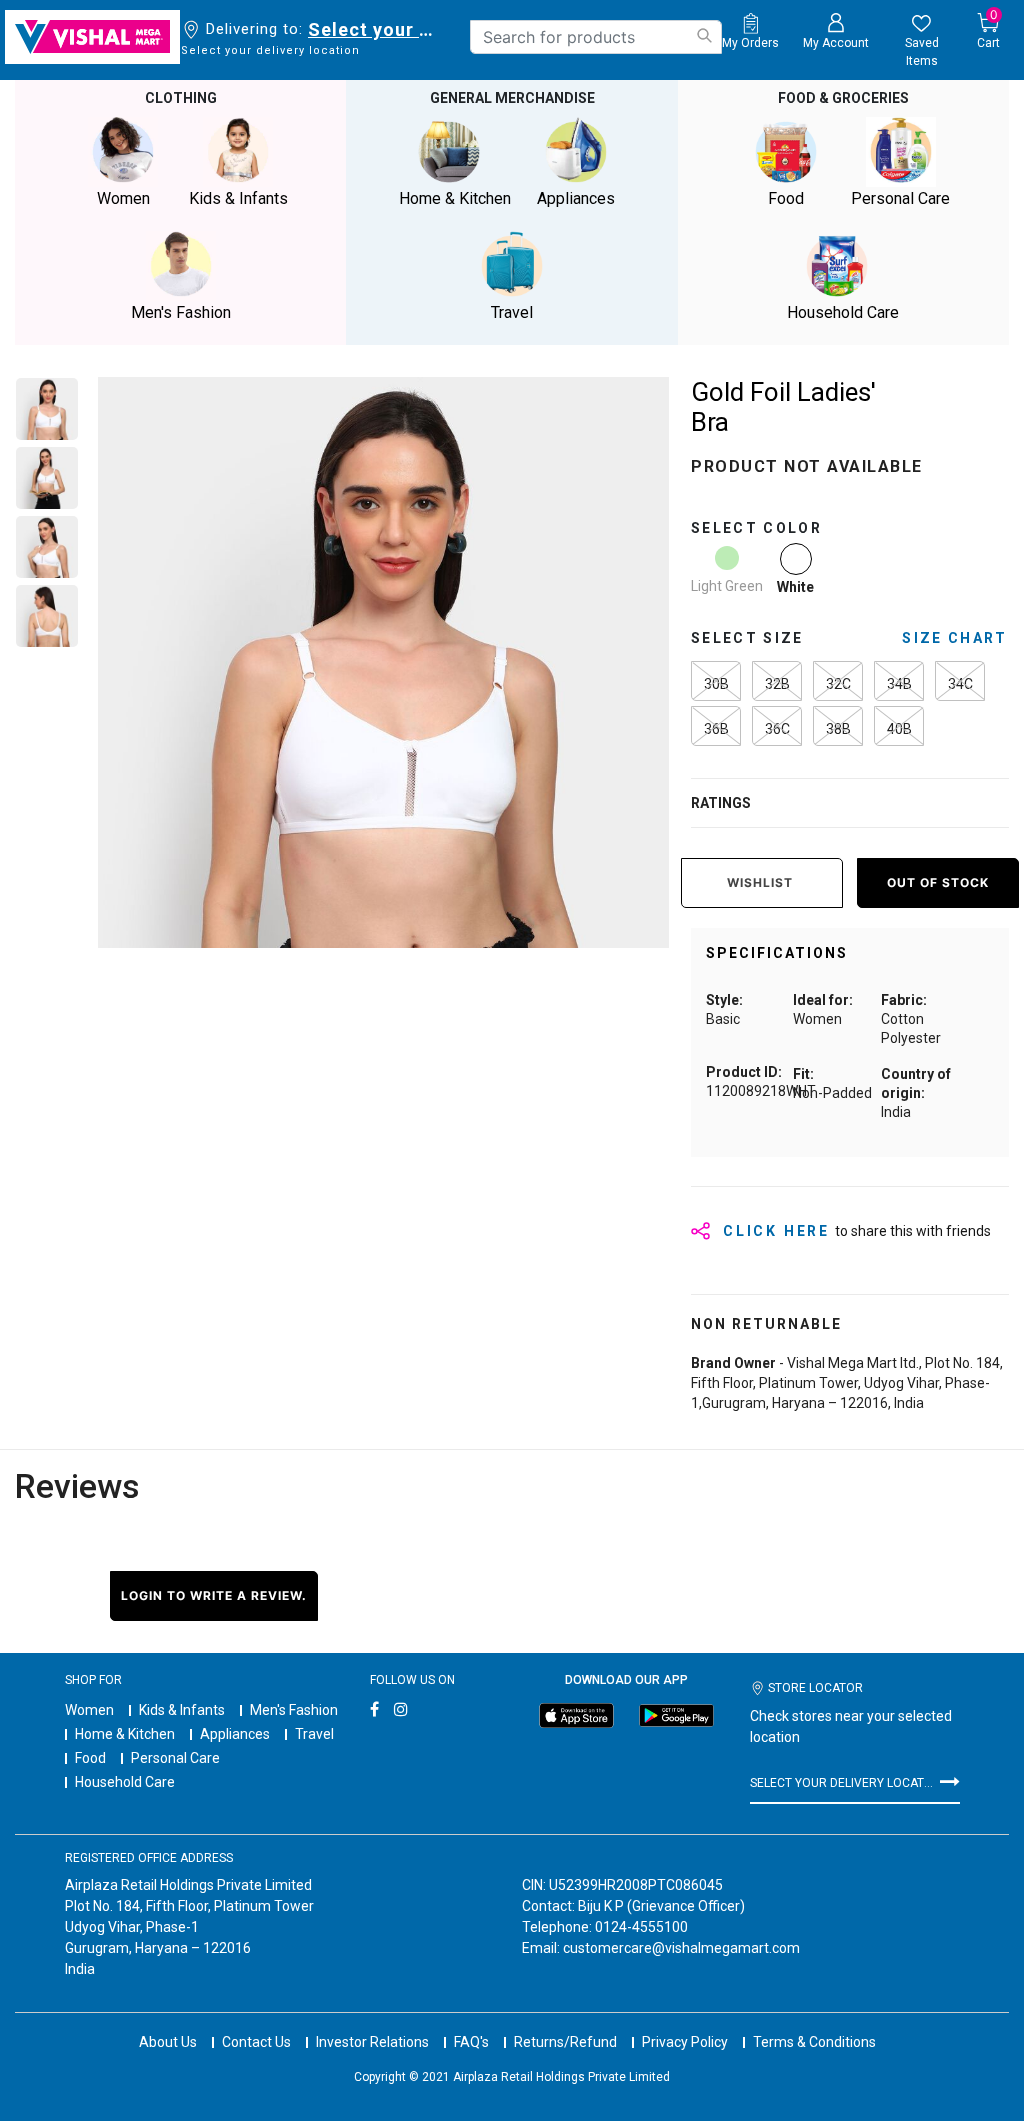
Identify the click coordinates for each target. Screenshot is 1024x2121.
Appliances (235, 1734)
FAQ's (471, 2042)
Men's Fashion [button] (181, 312)
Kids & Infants (182, 1710)
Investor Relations (372, 2042)
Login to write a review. (214, 1595)
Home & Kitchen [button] (455, 198)
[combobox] (596, 37)
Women (89, 1710)
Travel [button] (512, 312)
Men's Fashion (294, 1710)
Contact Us (256, 2042)
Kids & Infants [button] (238, 198)
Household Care (125, 1782)
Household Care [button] (843, 312)
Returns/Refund (565, 2042)
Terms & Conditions (814, 2042)
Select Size (747, 638)
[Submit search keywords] (704, 35)
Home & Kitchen (125, 1734)
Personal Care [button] (900, 198)
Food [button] (786, 198)
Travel (314, 1734)
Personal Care (175, 1758)
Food (90, 1758)
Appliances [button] (576, 198)
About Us (168, 2042)
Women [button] (123, 198)
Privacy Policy (685, 2042)
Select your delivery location (374, 29)
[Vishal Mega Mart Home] (92, 37)
